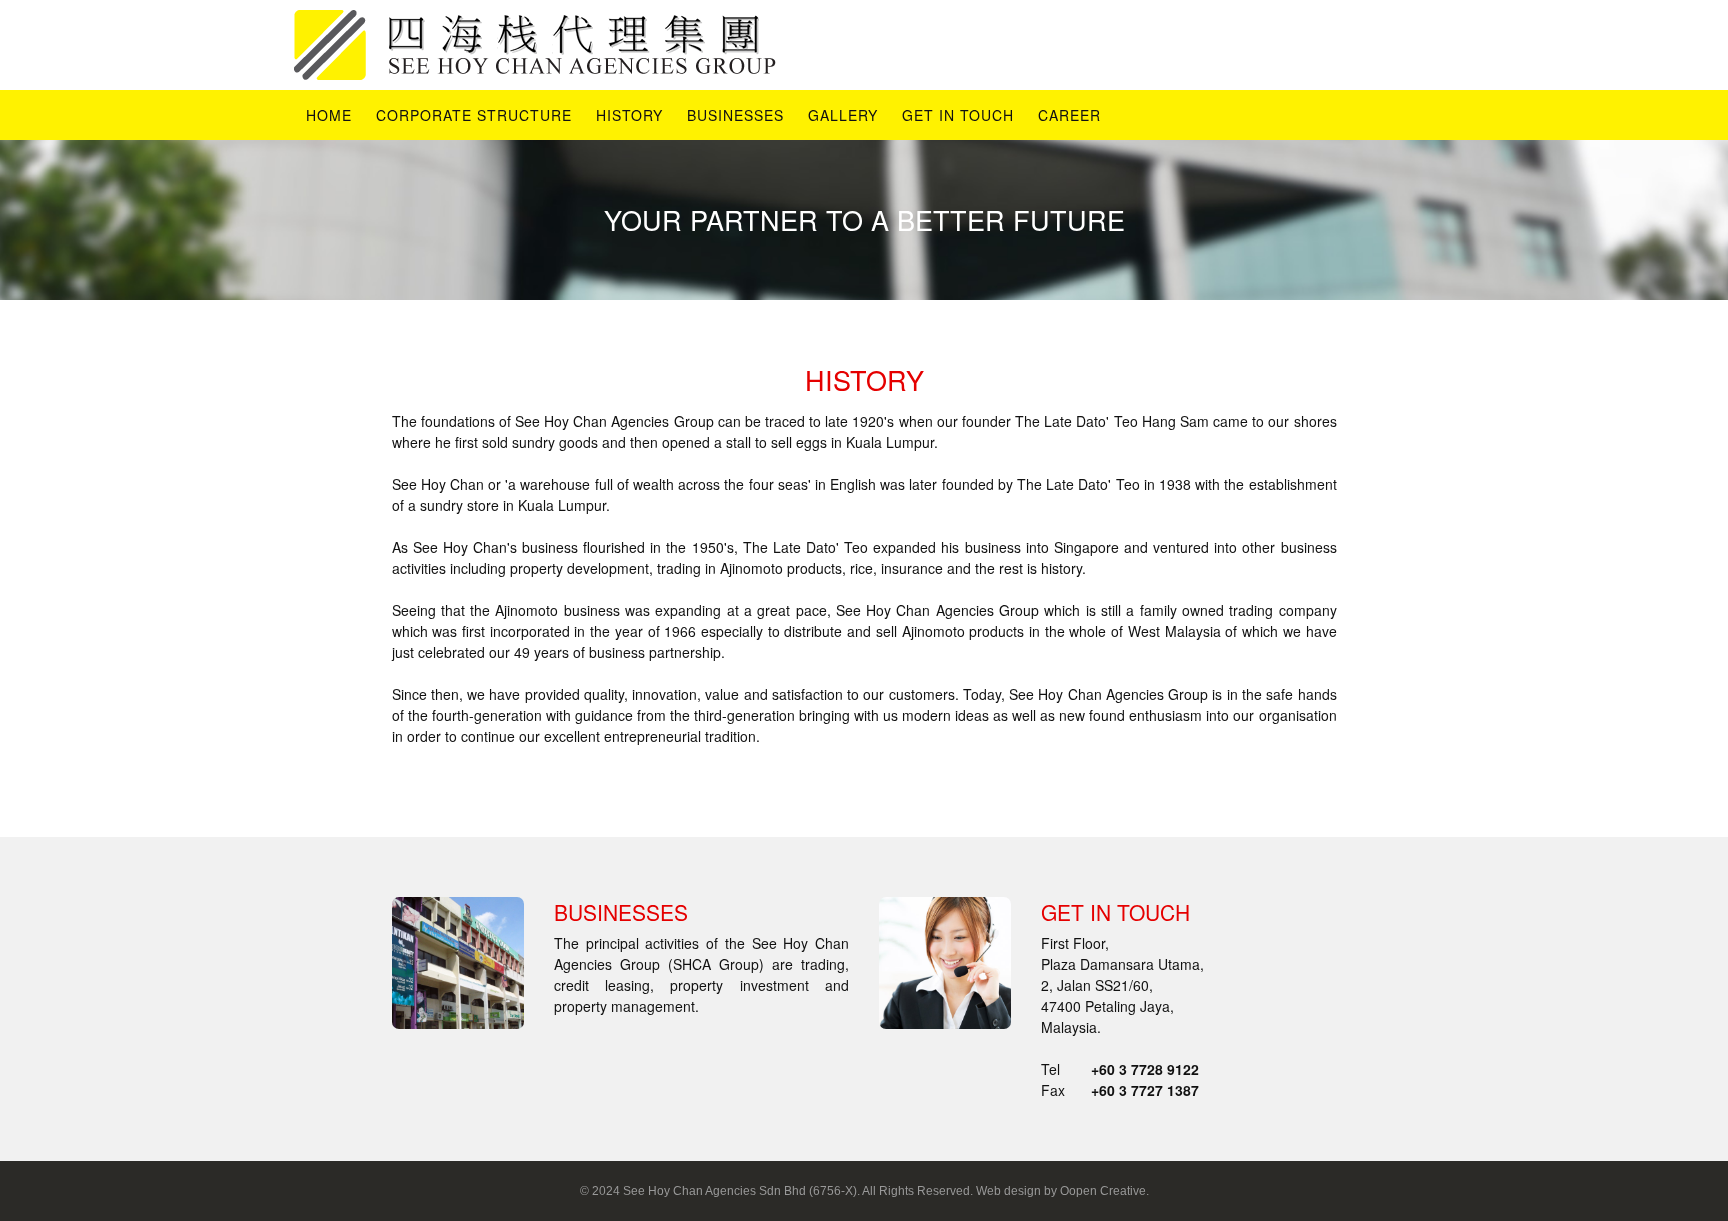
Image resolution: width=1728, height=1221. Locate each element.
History (629, 115)
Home (329, 115)
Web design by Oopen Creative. (1062, 1191)
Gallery (843, 115)
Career (1069, 115)
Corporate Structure (474, 115)
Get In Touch (958, 115)
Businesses (735, 115)
